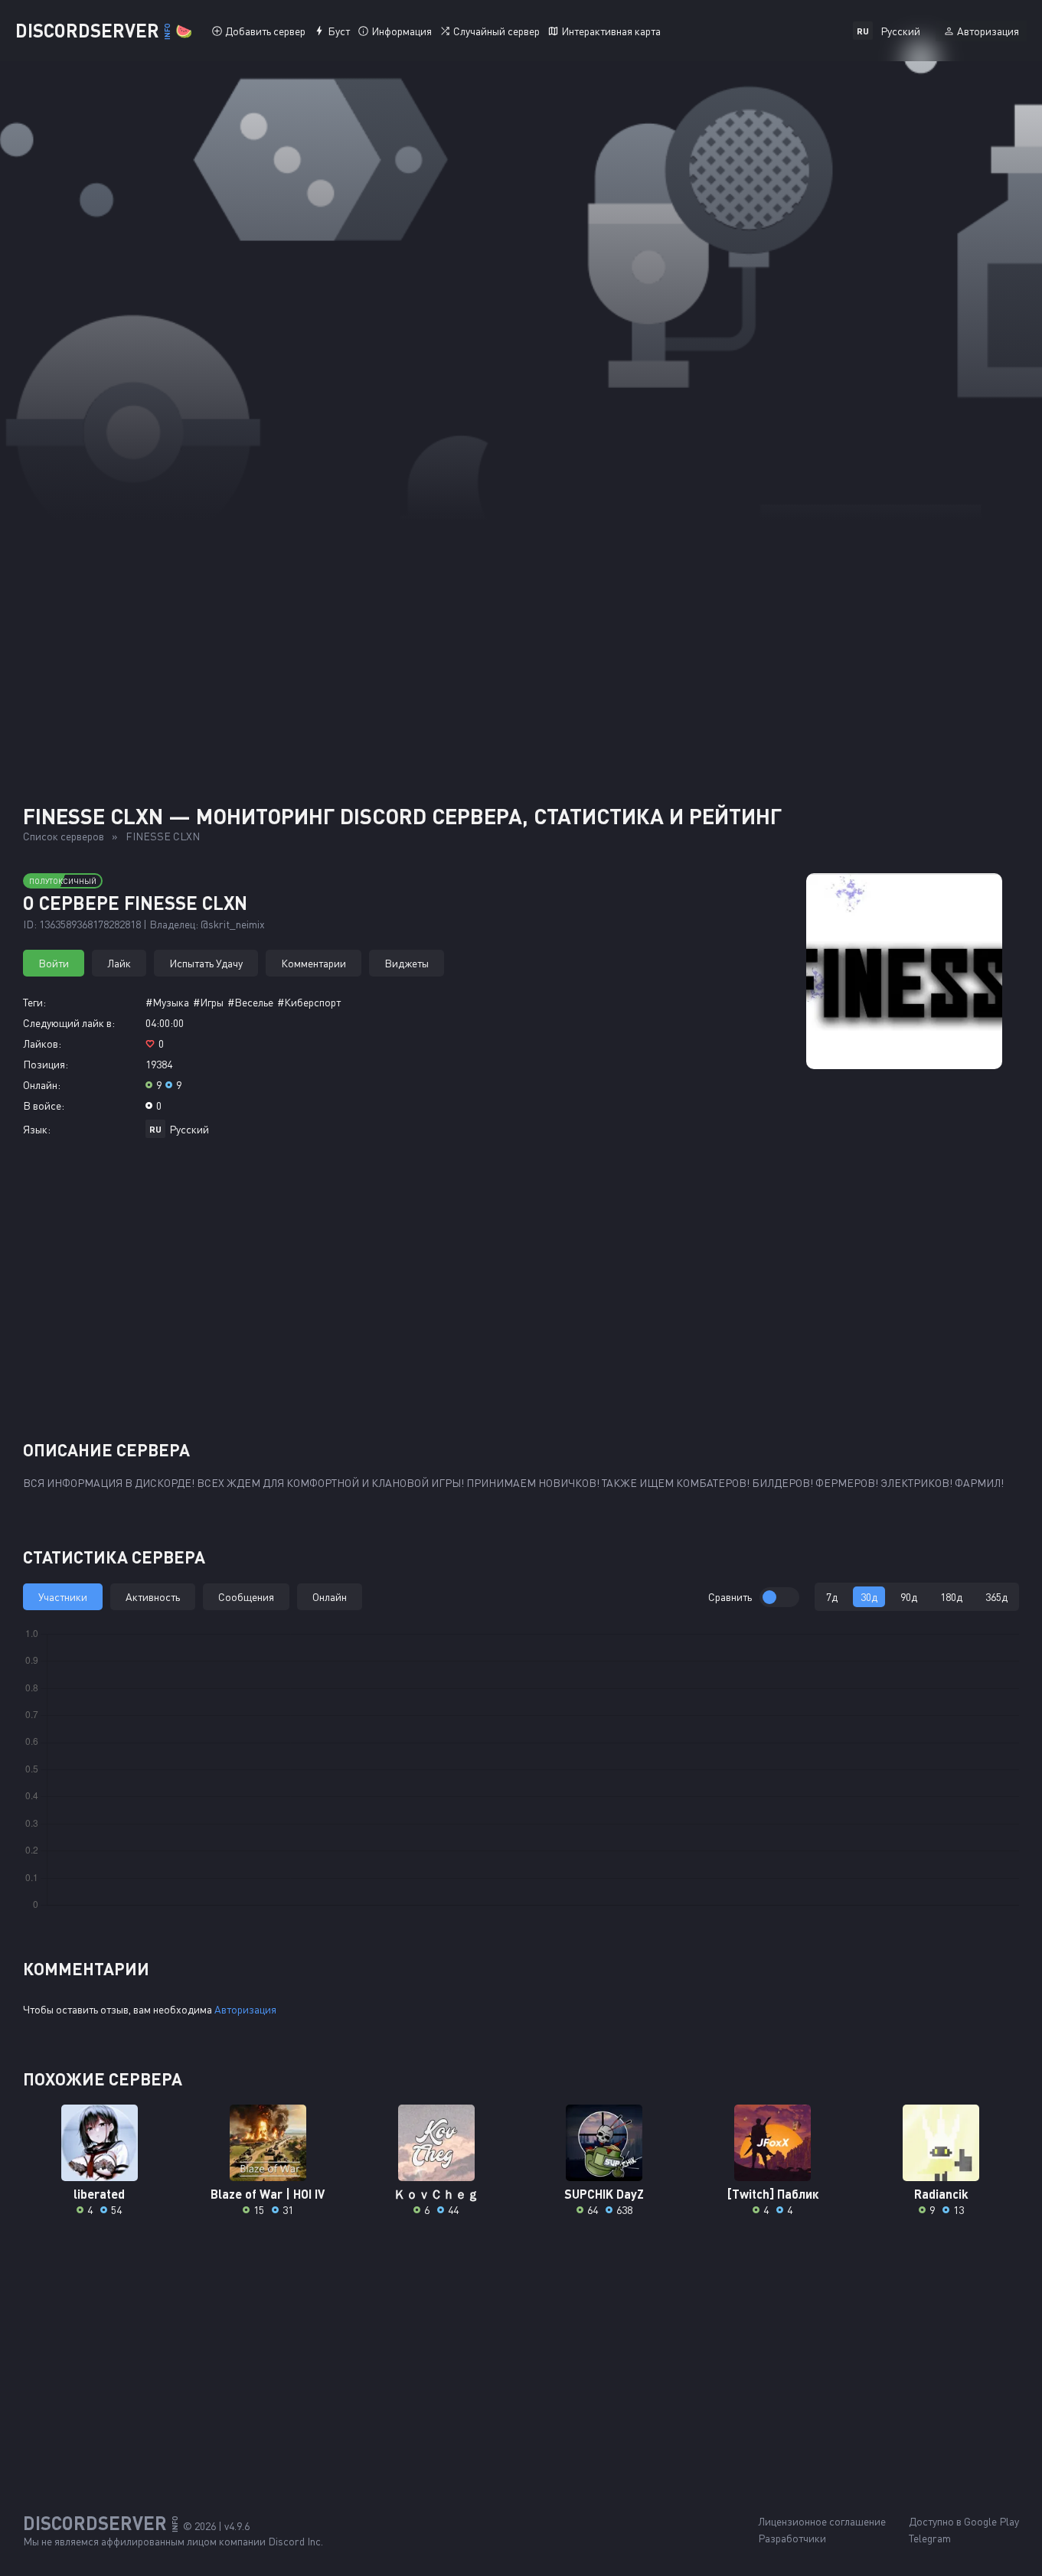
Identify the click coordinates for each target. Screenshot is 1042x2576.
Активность (153, 1597)
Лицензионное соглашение (822, 2521)
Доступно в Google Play (964, 2521)
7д (832, 1597)
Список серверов (64, 836)
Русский (189, 1129)
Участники (63, 1597)
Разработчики (792, 2538)
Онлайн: (42, 1085)
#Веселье (250, 1002)
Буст (339, 31)
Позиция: (46, 1064)
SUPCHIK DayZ (604, 2194)
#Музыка (167, 1002)
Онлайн (330, 1597)
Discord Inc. (296, 2541)
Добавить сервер (265, 31)
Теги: (34, 1002)
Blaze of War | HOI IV (268, 2194)
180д (951, 1597)
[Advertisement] (521, 635)
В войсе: (44, 1105)
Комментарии (314, 963)
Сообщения (246, 1597)
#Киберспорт (309, 1002)
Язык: (37, 1129)
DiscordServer (104, 30)
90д (909, 1597)
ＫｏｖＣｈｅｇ (436, 2194)
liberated (99, 2194)
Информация (402, 31)
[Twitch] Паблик (773, 2194)
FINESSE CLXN (163, 836)
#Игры (208, 1002)
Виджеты (407, 963)
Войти (54, 963)
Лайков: (42, 1043)
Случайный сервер (497, 31)
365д (996, 1597)
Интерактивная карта (611, 31)
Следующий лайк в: (69, 1023)
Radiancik (941, 2194)
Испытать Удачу (206, 963)
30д (869, 1597)
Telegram (930, 2538)
